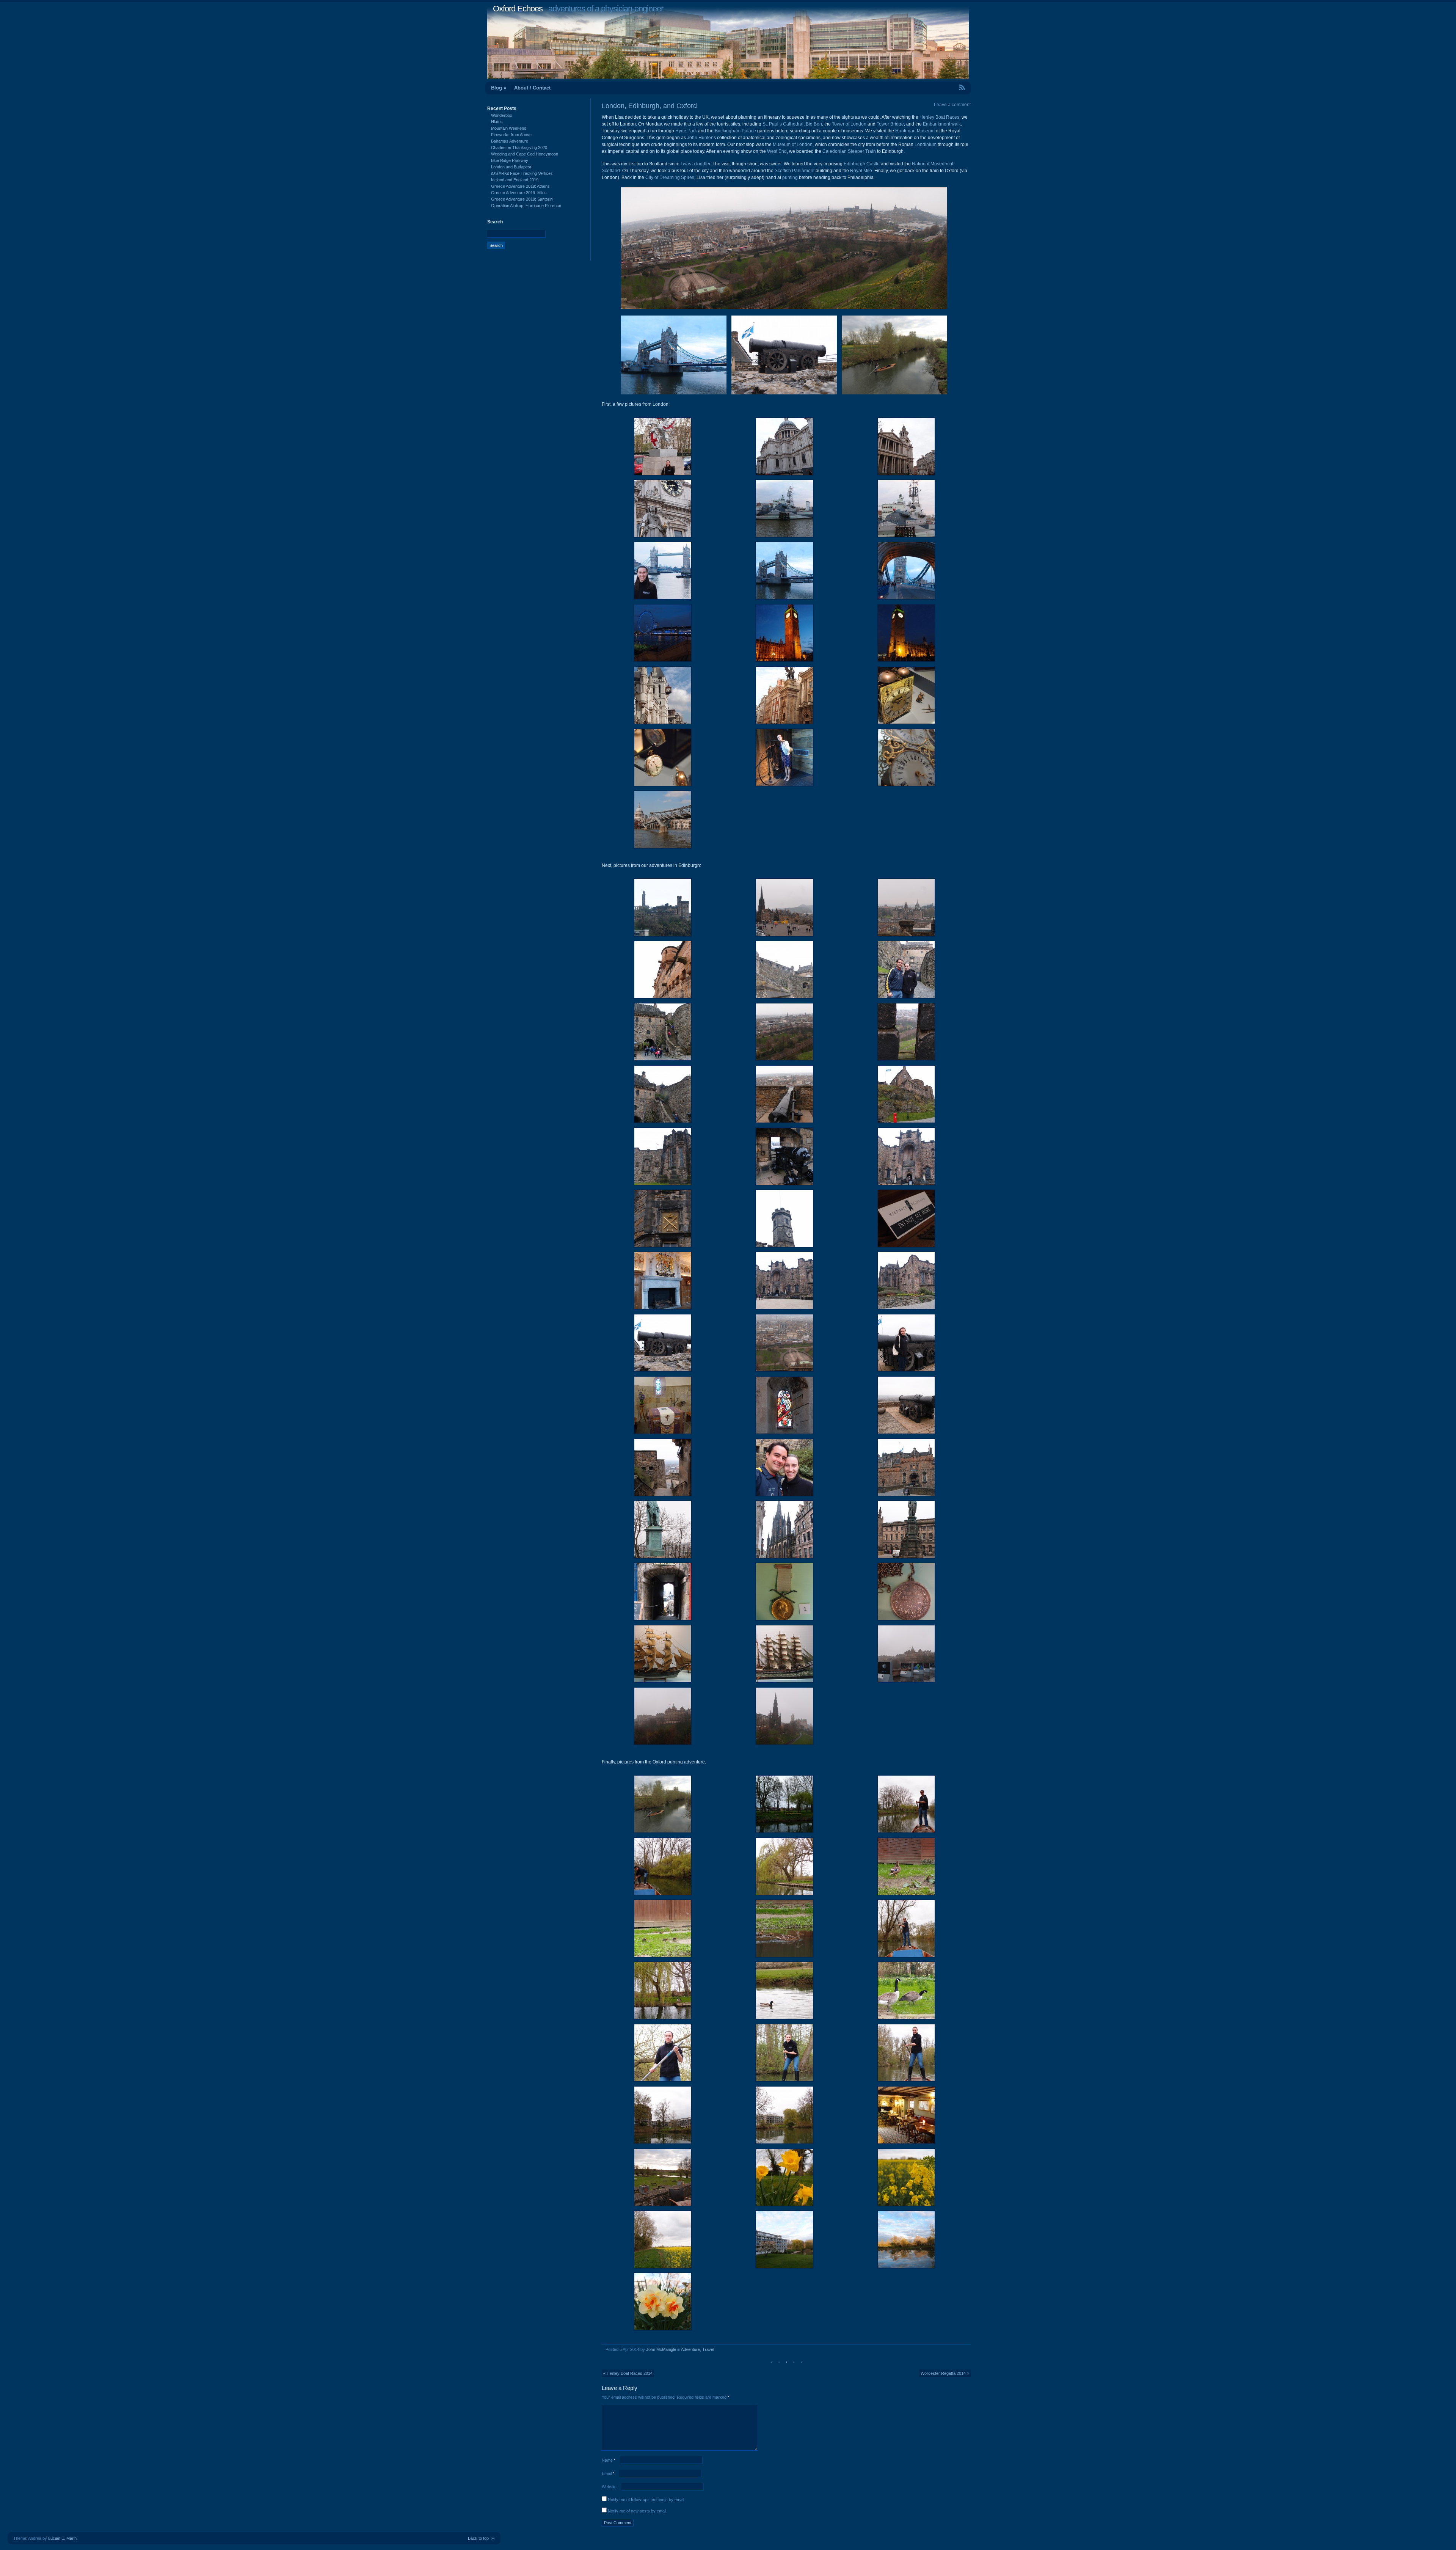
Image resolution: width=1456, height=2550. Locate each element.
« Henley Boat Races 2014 (628, 2373)
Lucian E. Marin (62, 2538)
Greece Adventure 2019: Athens (520, 186)
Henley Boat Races (939, 117)
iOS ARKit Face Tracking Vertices (522, 173)
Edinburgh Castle (862, 164)
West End (777, 151)
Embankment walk (942, 124)
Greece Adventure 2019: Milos (519, 193)
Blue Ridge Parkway (510, 160)
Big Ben (814, 124)
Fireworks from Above (511, 135)
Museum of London (793, 144)
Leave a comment (952, 105)
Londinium (926, 144)
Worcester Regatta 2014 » (945, 2373)
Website (609, 2487)
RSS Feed (945, 87)
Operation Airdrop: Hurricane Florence (526, 206)
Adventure (690, 2349)
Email (608, 2473)
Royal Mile (861, 171)
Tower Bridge (890, 124)
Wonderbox (502, 115)
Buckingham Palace (735, 131)
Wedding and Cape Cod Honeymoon (525, 154)
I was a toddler (695, 164)
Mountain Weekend (509, 128)
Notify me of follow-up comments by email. (646, 2500)
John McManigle (661, 2349)
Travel (708, 2349)
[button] (663, 446)
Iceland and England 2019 (515, 180)
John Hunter (700, 138)
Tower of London (849, 124)
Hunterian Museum (915, 131)
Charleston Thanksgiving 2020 (519, 148)
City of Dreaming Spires (670, 177)
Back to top (478, 2538)
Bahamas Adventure (510, 141)
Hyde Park (686, 131)
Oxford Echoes (518, 9)
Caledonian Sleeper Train (849, 151)
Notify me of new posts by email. (638, 2511)
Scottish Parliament (795, 171)
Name (609, 2460)
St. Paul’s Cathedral (783, 124)
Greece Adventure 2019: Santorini (522, 199)
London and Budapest (511, 167)
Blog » (499, 88)
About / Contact (532, 88)
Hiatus (497, 122)
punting (790, 177)
